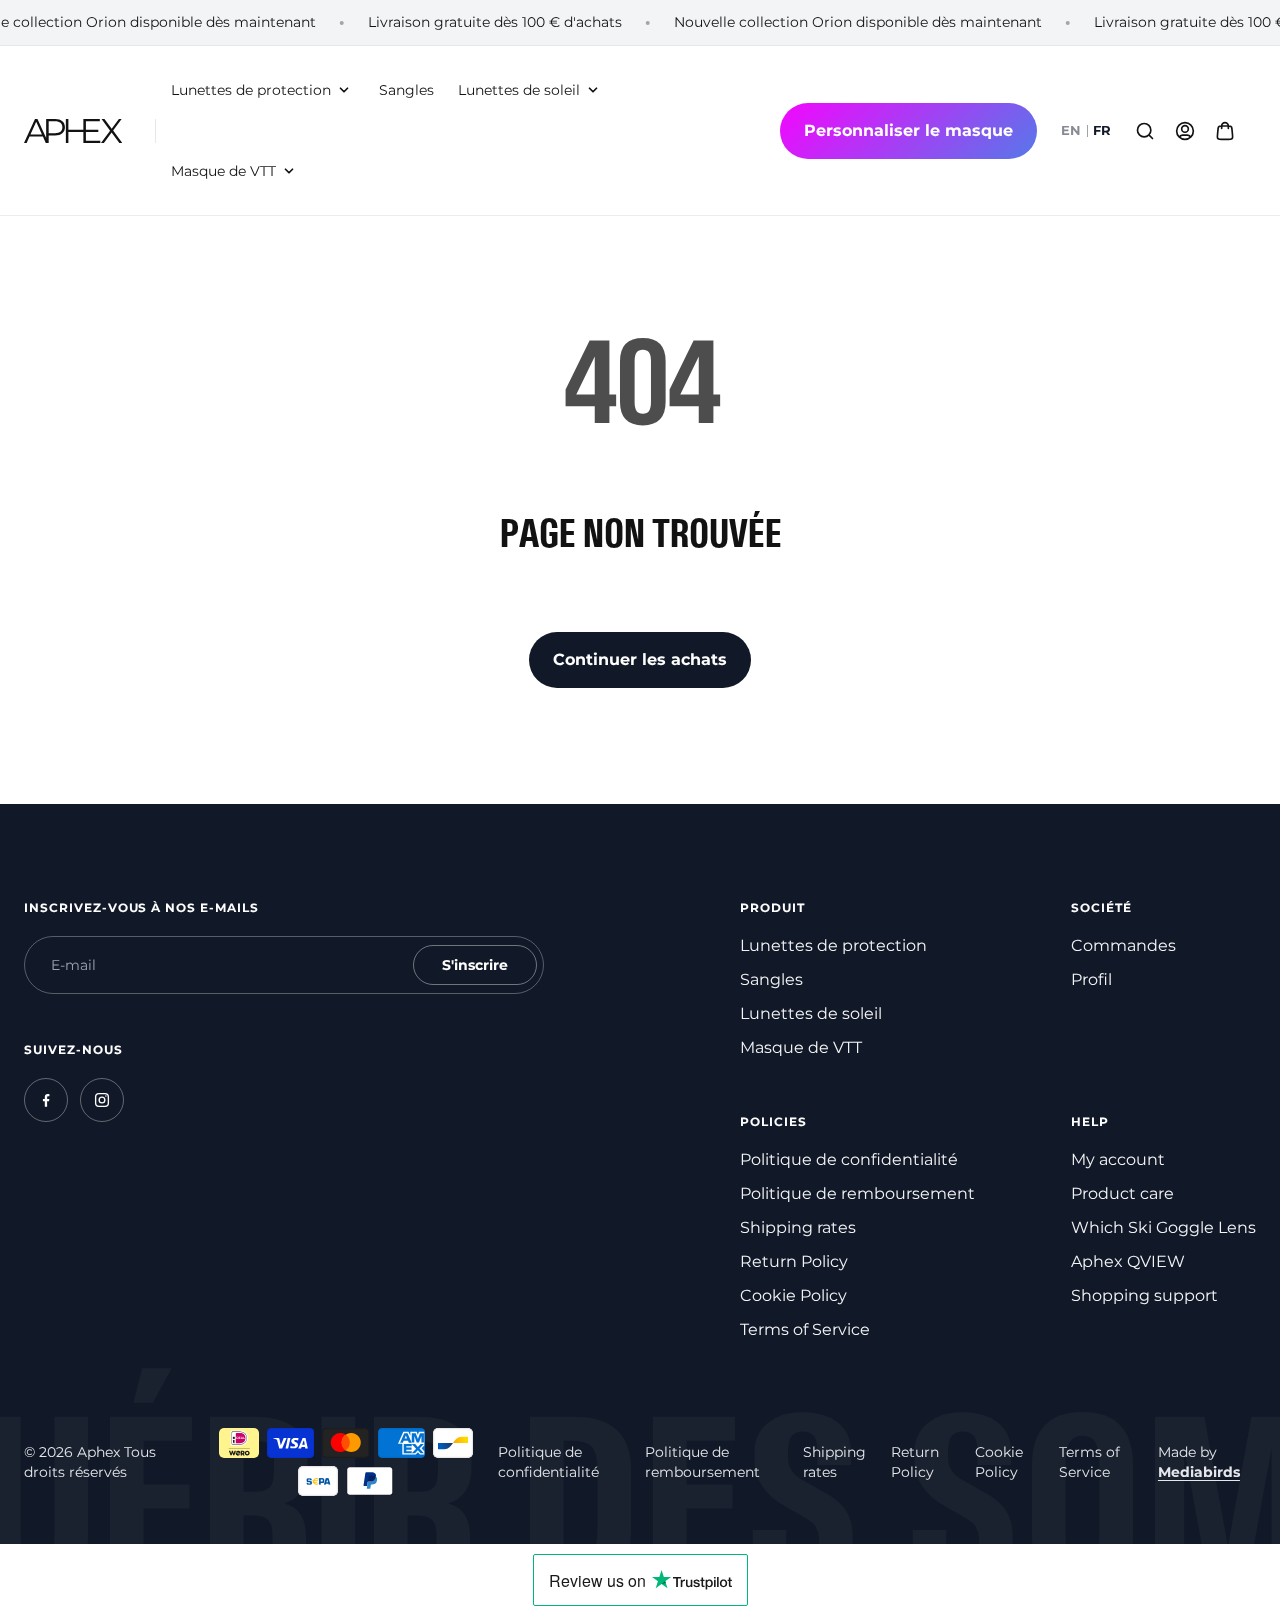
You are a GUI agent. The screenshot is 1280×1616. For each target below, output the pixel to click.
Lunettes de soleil (811, 1013)
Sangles (771, 979)
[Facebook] (46, 1100)
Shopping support (1144, 1295)
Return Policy (794, 1261)
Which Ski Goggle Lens (1163, 1227)
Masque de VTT (801, 1047)
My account (1118, 1159)
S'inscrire (475, 965)
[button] (263, 90)
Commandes (1123, 945)
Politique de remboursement (857, 1193)
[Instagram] (102, 1100)
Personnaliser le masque (908, 130)
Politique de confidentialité (849, 1159)
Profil (1091, 979)
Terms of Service (805, 1329)
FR (1102, 130)
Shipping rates (798, 1227)
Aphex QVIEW (1128, 1261)
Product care (1122, 1193)
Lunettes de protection (833, 945)
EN (1071, 130)
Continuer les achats (640, 659)
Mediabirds (1199, 1472)
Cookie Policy (793, 1295)
